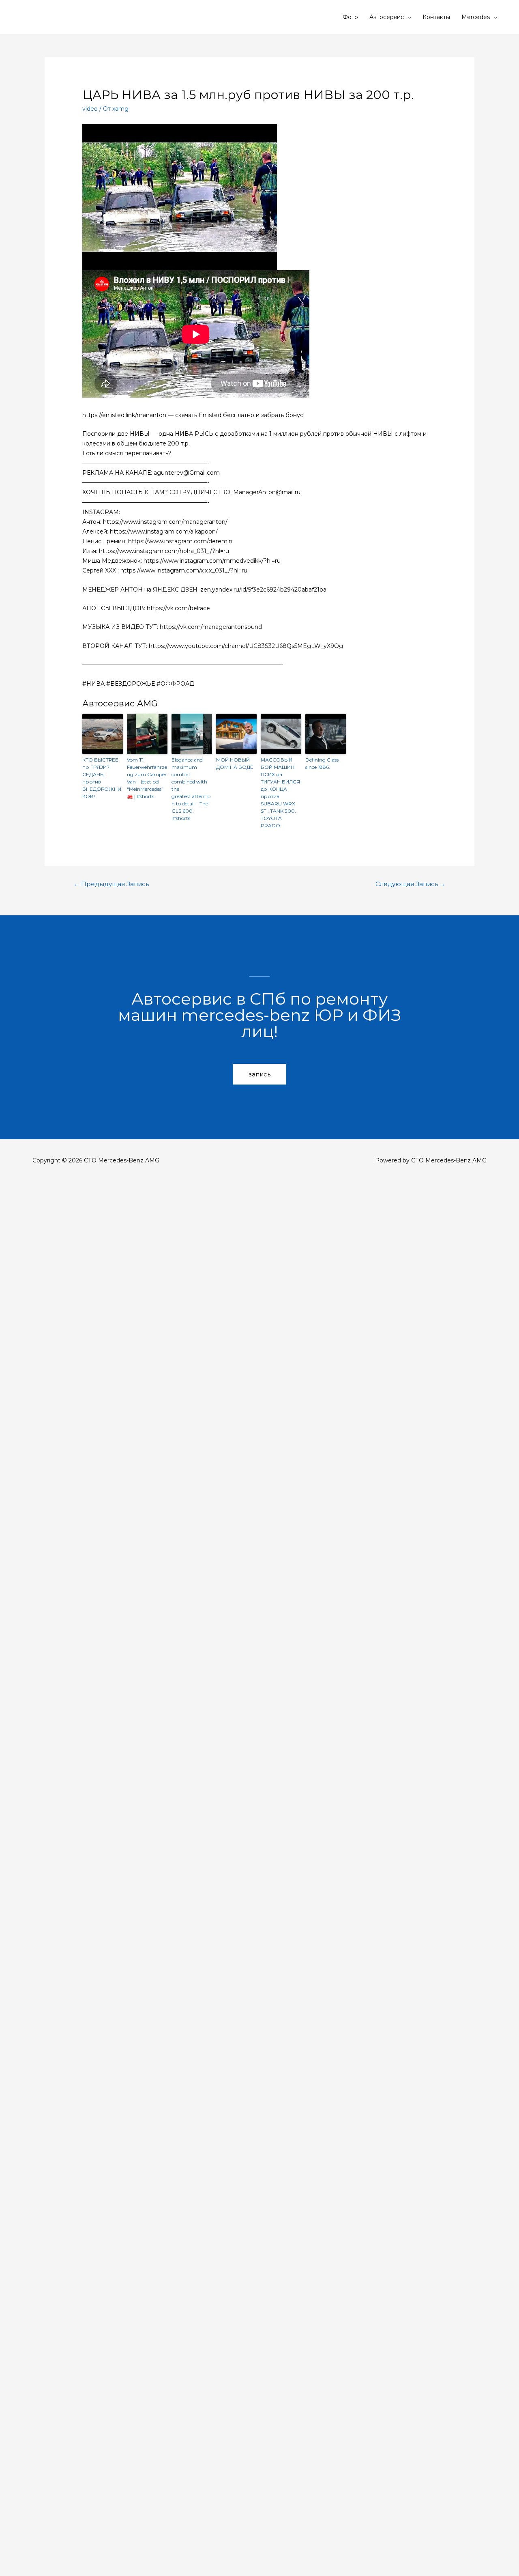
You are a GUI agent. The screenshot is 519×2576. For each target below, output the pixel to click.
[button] (259, 1074)
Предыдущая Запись (111, 884)
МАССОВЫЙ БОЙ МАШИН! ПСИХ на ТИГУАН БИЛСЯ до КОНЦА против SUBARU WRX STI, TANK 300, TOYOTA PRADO (280, 793)
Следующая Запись (411, 884)
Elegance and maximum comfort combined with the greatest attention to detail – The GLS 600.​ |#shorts (191, 789)
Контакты (436, 17)
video (90, 109)
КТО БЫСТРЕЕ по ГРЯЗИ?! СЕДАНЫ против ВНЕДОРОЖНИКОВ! (102, 778)
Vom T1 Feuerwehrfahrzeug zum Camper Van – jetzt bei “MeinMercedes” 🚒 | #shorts (147, 778)
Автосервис (387, 17)
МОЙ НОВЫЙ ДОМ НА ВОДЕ (235, 763)
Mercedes (476, 17)
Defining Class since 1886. (322, 763)
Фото (350, 17)
